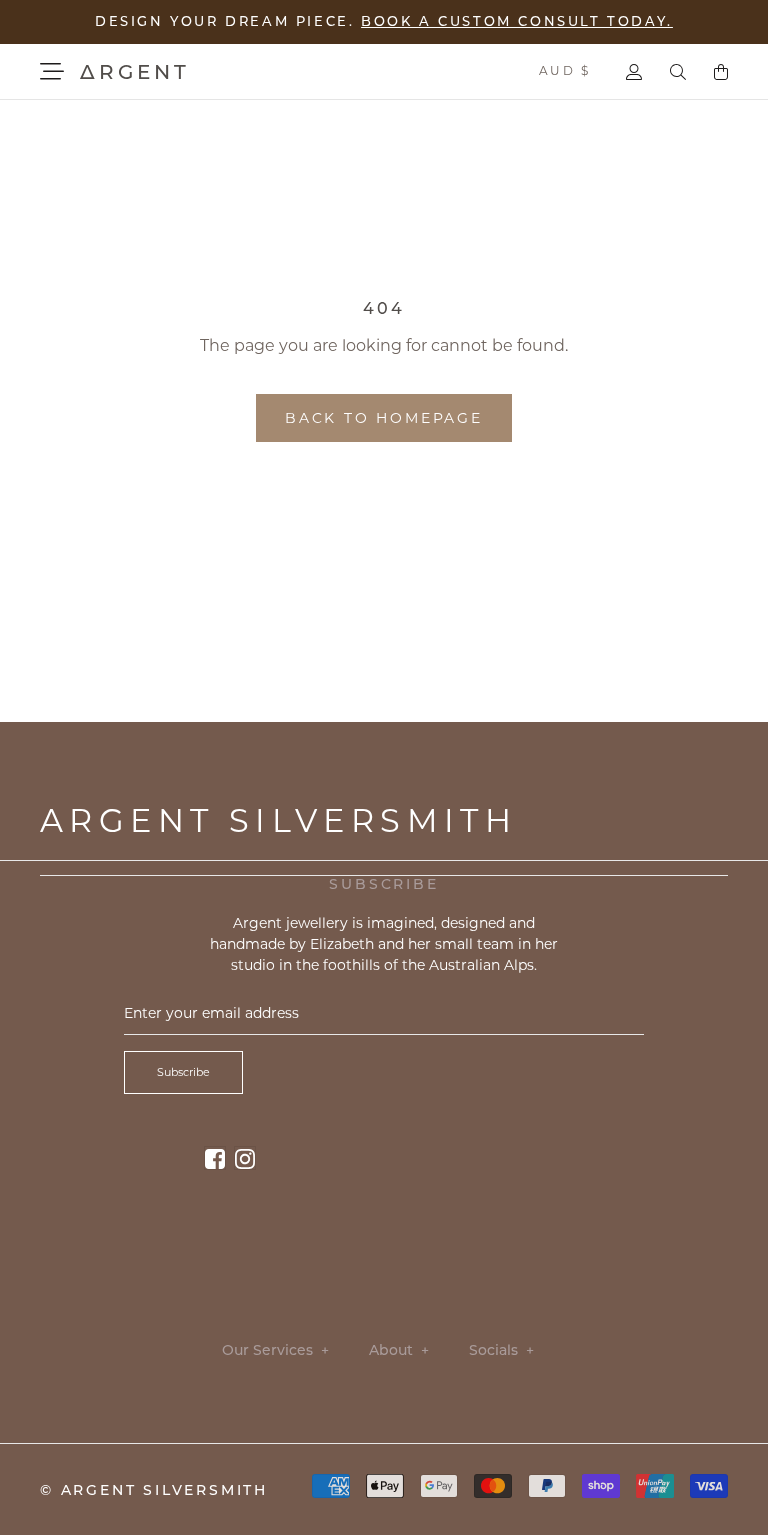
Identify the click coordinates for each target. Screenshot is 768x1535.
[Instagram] (245, 1157)
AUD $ (564, 70)
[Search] (678, 72)
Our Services (275, 1350)
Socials (501, 1350)
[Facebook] (215, 1157)
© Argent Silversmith (154, 1490)
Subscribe (183, 1072)
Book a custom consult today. (517, 21)
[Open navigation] (52, 71)
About (399, 1350)
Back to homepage (384, 418)
